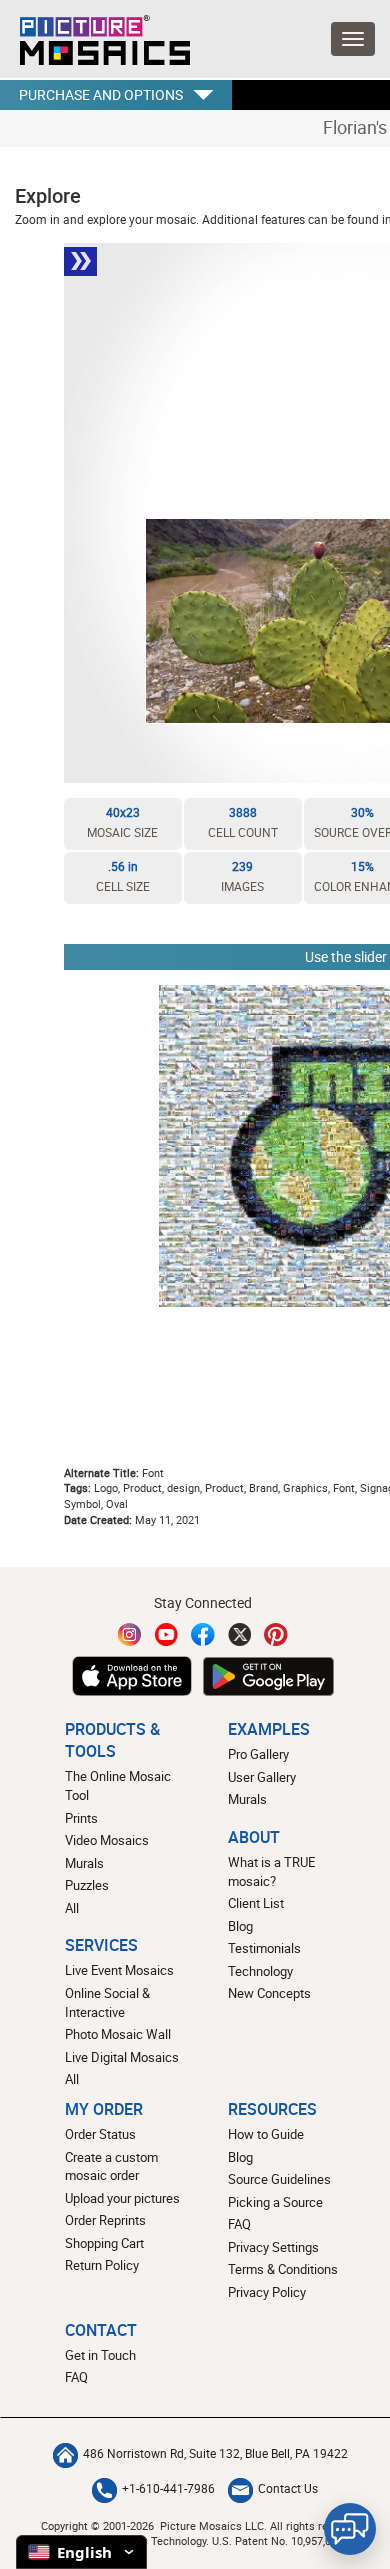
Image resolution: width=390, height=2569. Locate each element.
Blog (240, 1926)
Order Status (100, 2134)
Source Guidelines (279, 2179)
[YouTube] (167, 1634)
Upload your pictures (122, 2198)
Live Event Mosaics (119, 1970)
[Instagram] (130, 1634)
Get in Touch (100, 2355)
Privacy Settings (273, 2247)
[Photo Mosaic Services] (95, 35)
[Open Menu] (353, 39)
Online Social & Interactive (107, 2002)
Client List (256, 1903)
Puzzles (87, 1885)
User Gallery (262, 1777)
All (72, 1908)
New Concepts (269, 1993)
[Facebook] (203, 1634)
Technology (260, 1971)
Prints (81, 1818)
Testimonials (264, 1948)
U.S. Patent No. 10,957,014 (277, 2540)
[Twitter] (240, 1634)
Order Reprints (105, 2220)
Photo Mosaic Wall (118, 2034)
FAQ (239, 2224)
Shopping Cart (104, 2243)
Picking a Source (275, 2202)
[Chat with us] (350, 2529)
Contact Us (288, 2488)
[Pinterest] (276, 1634)
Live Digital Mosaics (122, 2057)
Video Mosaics (107, 1840)
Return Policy (102, 2265)
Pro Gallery (258, 1754)
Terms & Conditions (283, 2269)
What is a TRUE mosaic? (271, 1871)
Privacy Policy (267, 2292)
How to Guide (266, 2134)
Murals (84, 1863)
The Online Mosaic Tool (118, 1785)
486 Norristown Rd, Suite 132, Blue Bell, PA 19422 (215, 2453)
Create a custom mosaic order (111, 2166)
